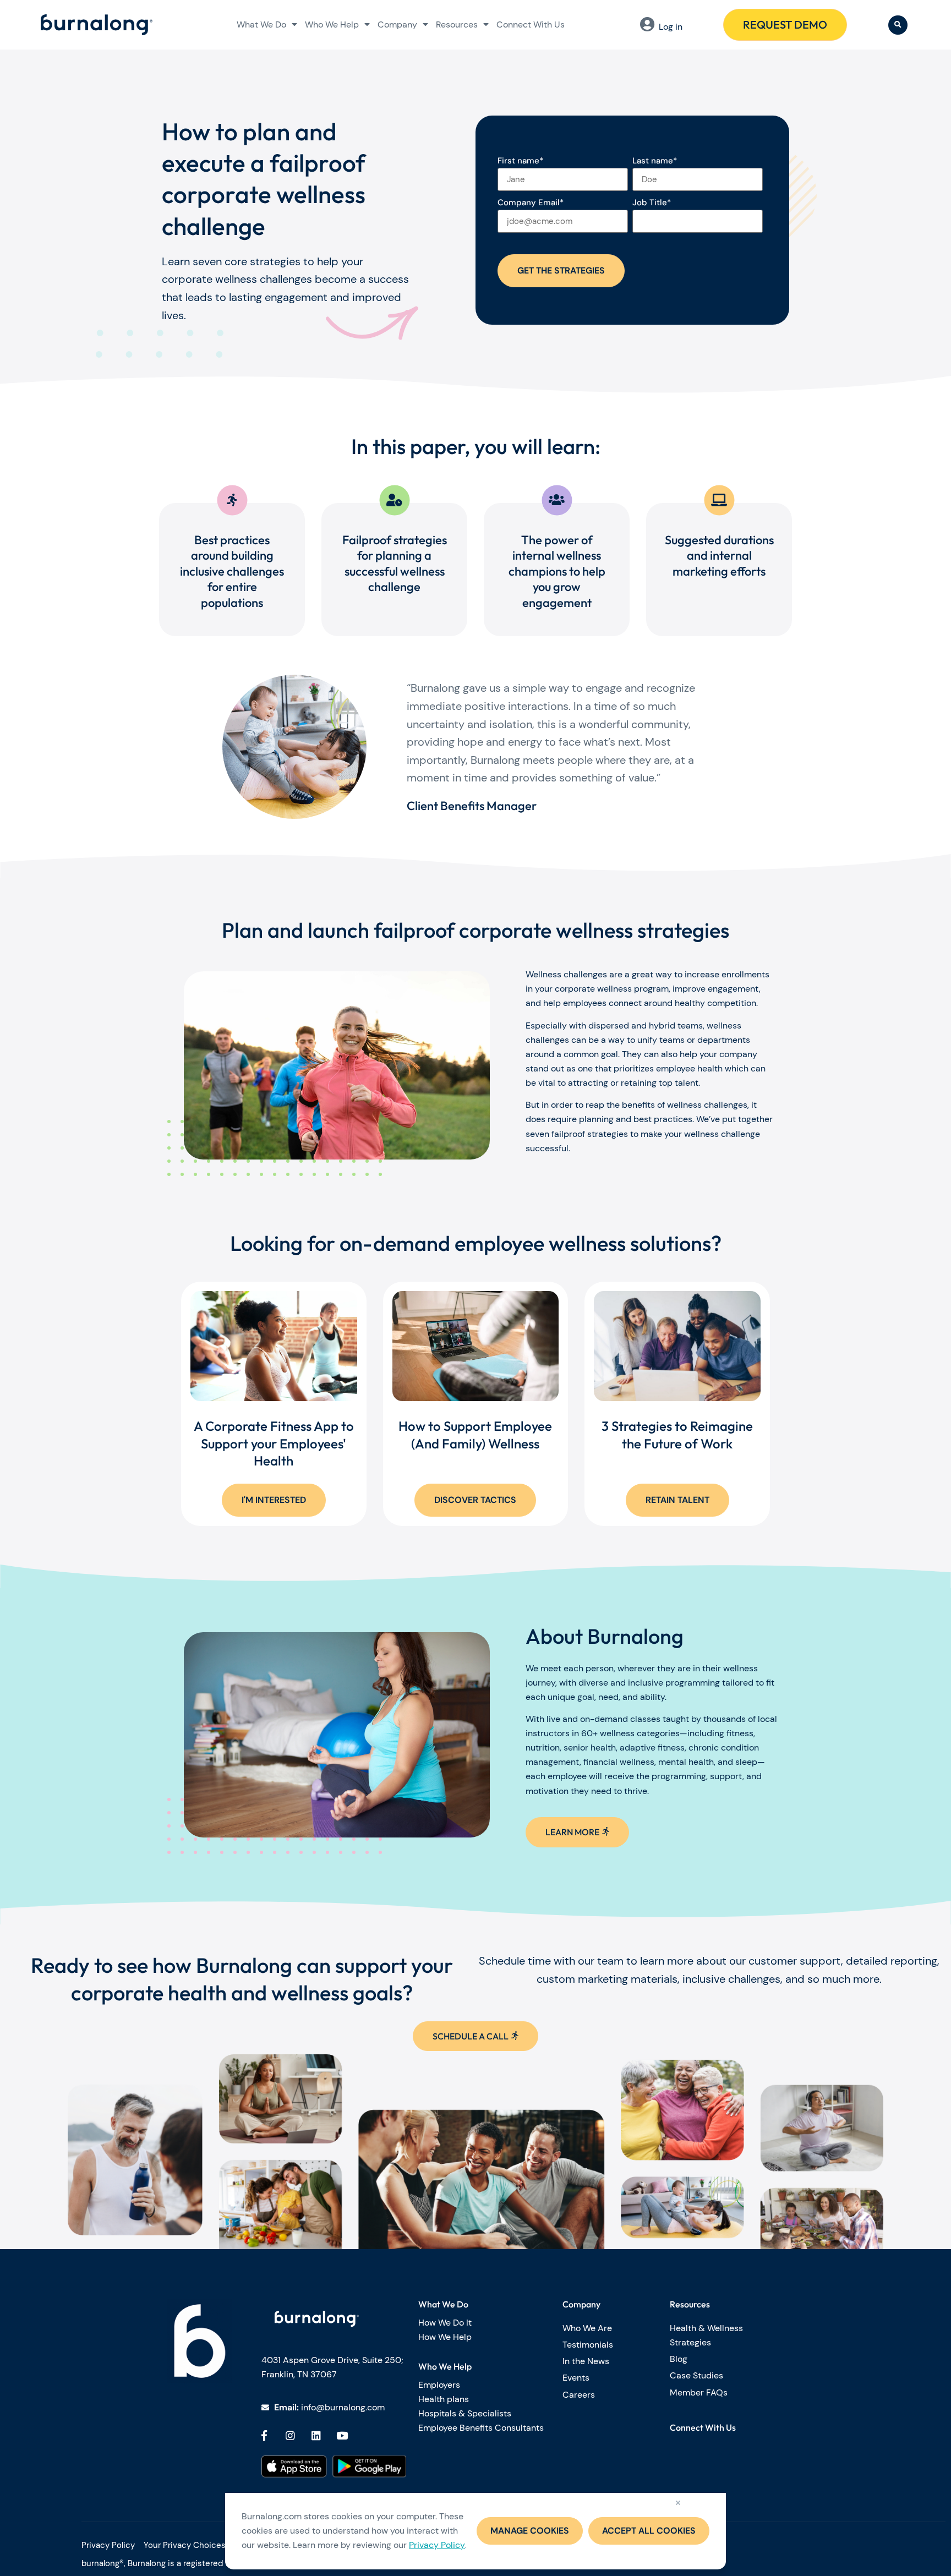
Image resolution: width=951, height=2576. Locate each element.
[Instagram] (290, 2435)
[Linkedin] (316, 2435)
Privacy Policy (437, 2545)
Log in (671, 27)
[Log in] (647, 24)
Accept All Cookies (649, 2531)
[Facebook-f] (264, 2435)
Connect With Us (531, 24)
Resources (457, 24)
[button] (898, 25)
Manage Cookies (530, 2531)
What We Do (261, 24)
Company (397, 24)
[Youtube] (342, 2435)
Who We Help (332, 24)
